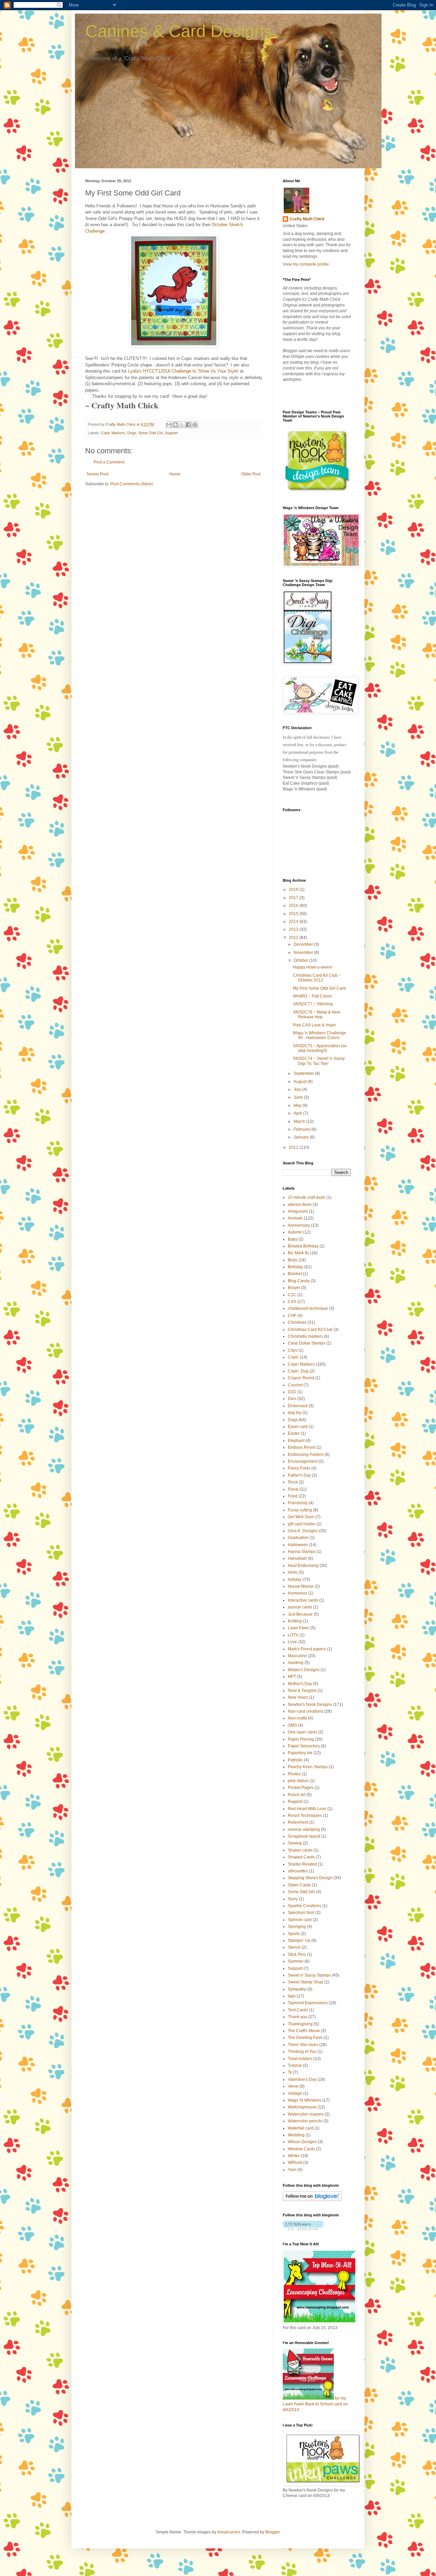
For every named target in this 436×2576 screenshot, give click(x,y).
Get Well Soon (301, 1517)
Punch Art (297, 1795)
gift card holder (302, 1524)
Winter (294, 2156)
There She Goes (303, 2045)
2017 (294, 898)
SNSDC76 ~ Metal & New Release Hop (317, 1015)
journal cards (300, 1607)
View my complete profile (306, 264)
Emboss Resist (302, 1447)
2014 (294, 922)
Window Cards (301, 2149)
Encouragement (303, 1461)
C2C (292, 1295)
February (302, 1129)
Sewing (295, 1843)
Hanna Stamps (302, 1552)
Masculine (297, 1656)
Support (171, 433)
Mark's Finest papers (307, 1649)
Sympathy (297, 1989)
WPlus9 (295, 2163)
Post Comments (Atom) (132, 484)
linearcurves (229, 2532)
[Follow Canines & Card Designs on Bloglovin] (312, 2200)
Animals (295, 1218)
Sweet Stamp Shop (306, 1982)
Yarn (292, 2170)
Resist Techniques (305, 1816)
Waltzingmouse (302, 2107)
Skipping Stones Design (310, 1878)
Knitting (295, 1621)
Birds (293, 1260)
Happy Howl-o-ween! (313, 967)
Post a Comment (109, 462)
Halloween (298, 1545)
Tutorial (295, 2065)
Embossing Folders (306, 1455)
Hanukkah (297, 1558)
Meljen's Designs (304, 1670)
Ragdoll (295, 1802)
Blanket (295, 1274)
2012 (294, 938)
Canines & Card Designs (179, 31)
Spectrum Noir (301, 1913)
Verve (293, 2086)
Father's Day (299, 1475)
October (301, 960)
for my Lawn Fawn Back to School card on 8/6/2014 (315, 2404)
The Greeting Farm (305, 2038)
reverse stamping (304, 1829)
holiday (295, 1580)
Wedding (296, 2135)
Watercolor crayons (306, 2114)
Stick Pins (297, 1954)
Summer (296, 1961)
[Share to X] (182, 425)
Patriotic (295, 1760)
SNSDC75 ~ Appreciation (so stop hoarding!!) (320, 1048)
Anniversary (299, 1225)
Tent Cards (298, 2010)
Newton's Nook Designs (310, 1705)
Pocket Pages (301, 1788)
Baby (293, 1239)
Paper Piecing (301, 1739)
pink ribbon (298, 1781)
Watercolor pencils (305, 2121)
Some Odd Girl (151, 433)
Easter (294, 1433)
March (300, 1121)
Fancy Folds (299, 1468)
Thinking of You (302, 2052)
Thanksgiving (300, 2024)
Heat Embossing (303, 1566)
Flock (293, 1482)
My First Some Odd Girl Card (319, 988)
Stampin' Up (299, 1941)
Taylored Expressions (308, 2003)
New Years (298, 1697)
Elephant (296, 1441)
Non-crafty (297, 1718)
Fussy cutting (300, 1510)
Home (175, 474)
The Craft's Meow (304, 2031)
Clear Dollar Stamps (307, 1343)
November (304, 953)
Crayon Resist (301, 1378)
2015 (294, 914)
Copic (293, 1357)
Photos (294, 1774)
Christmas (297, 1322)
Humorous (298, 1593)
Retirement (298, 1822)
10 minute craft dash (307, 1197)
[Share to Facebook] (188, 425)
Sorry (293, 1899)
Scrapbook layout (304, 1836)
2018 (294, 890)
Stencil (294, 1947)
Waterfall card (301, 2128)
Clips (293, 1350)
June (299, 1097)
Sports (294, 1934)
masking (296, 1663)
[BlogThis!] (175, 425)
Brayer (294, 1288)
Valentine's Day (302, 2079)
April (298, 1113)
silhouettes (298, 1871)
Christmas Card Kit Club (310, 1330)
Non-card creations (306, 1711)
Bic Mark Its (298, 1253)
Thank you (298, 2017)
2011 (294, 1147)
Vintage (295, 2093)
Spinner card (300, 1920)
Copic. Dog (298, 1371)
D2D (292, 1392)
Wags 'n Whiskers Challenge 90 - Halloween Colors (320, 1035)
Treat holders (300, 2059)
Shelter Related (302, 1864)
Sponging (297, 1927)
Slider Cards (299, 1885)
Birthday (295, 1267)
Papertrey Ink (300, 1753)
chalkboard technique (308, 1308)
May (298, 1105)
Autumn (295, 1232)
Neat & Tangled (302, 1691)
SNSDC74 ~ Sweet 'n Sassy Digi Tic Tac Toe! (319, 1061)
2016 (294, 906)
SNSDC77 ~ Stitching (313, 1004)
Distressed (298, 1406)
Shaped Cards (301, 1857)
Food (293, 1496)
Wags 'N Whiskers (305, 2100)
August (301, 1082)
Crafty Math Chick (307, 219)
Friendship (298, 1503)
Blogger (272, 2532)
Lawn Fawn (299, 1628)
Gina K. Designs (303, 1531)
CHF (292, 1316)
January (302, 1137)
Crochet (295, 1385)
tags (292, 1996)
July (298, 1089)
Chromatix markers (305, 1336)
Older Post (251, 474)
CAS (292, 1302)
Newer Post (98, 474)
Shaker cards (300, 1850)
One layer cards (302, 1732)
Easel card (298, 1427)
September (304, 1073)
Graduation (298, 1538)
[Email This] (169, 425)
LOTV (293, 1635)
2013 (294, 929)
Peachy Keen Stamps (308, 1767)
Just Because (300, 1614)
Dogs (132, 433)
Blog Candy (299, 1281)
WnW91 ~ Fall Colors (313, 996)
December (304, 944)
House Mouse (301, 1586)
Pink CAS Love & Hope (314, 1025)
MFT (292, 1677)
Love (292, 1642)
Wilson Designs (302, 2142)
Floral (293, 1489)
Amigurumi (298, 1211)
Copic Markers (113, 433)
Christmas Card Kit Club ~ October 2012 (317, 978)
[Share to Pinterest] (195, 425)
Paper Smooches (304, 1746)
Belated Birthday (303, 1246)
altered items (300, 1205)
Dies (292, 1399)
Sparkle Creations (305, 1906)
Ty (290, 2072)
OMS (292, 1725)
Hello (293, 1572)
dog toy (295, 1413)
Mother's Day (300, 1684)
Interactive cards (303, 1600)
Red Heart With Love (307, 1809)
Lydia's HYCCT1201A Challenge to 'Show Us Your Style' (183, 371)
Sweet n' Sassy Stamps (309, 1975)
